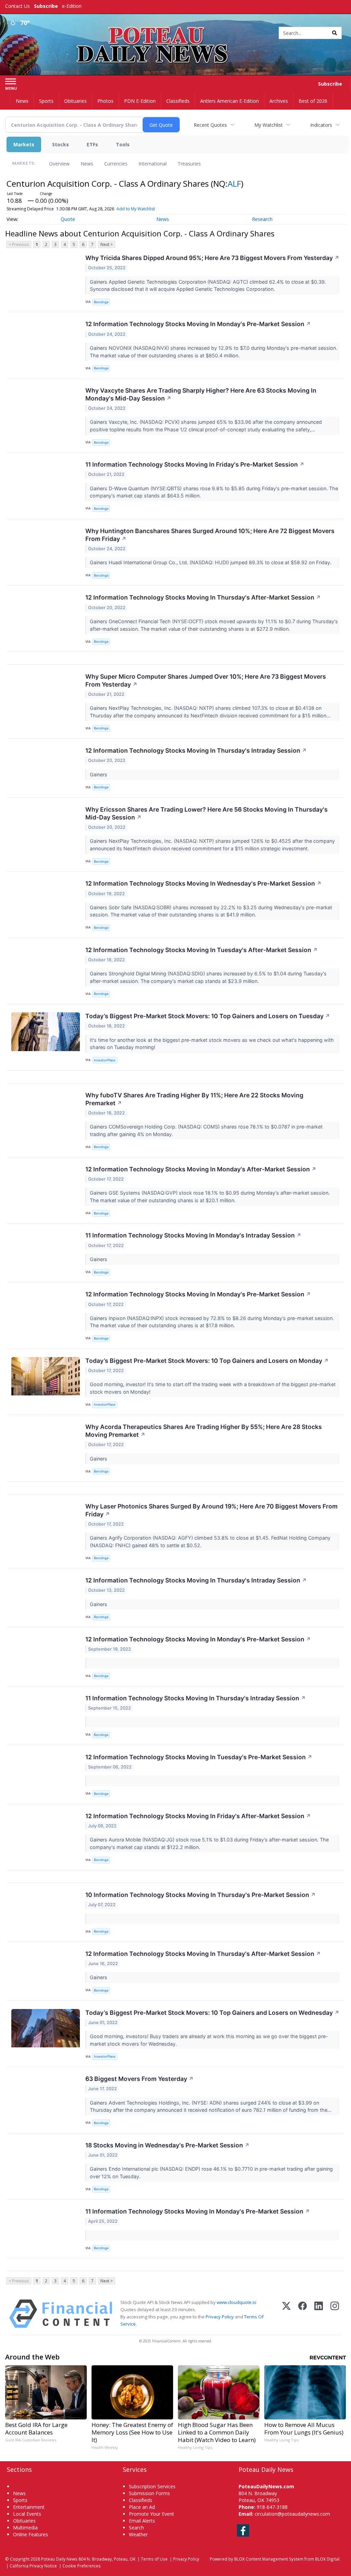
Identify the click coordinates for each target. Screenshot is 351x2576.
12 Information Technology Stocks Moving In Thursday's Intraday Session (196, 750)
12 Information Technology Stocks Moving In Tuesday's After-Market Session (202, 950)
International (153, 164)
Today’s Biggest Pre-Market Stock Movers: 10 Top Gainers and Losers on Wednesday (212, 2013)
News (87, 164)
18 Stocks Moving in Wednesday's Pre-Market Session (167, 2145)
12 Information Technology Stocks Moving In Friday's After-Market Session (198, 1816)
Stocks (60, 144)
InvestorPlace (105, 1060)
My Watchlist (269, 125)
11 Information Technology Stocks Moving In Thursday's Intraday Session (196, 1698)
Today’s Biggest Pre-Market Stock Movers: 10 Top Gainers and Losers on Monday (207, 1361)
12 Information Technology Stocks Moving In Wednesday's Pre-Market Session (203, 883)
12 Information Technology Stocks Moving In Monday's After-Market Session (201, 1169)
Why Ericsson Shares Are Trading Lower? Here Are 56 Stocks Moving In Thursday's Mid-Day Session (207, 813)
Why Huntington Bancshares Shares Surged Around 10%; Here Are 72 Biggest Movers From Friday (210, 535)
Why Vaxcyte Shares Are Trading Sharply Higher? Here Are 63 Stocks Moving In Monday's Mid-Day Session (201, 394)
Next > (107, 244)
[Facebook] (302, 2314)
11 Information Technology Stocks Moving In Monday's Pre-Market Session (198, 2211)
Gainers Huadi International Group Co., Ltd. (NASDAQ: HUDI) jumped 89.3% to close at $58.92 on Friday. (211, 562)
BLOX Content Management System (269, 2559)
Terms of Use (154, 2559)
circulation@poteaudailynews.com (292, 2514)
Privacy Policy (220, 2317)
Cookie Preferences (82, 2566)
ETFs (92, 144)
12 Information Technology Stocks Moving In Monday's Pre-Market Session (198, 324)
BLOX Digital (327, 2559)
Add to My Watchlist (136, 209)
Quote (68, 219)
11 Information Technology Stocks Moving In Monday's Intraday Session (193, 1235)
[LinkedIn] (319, 2314)
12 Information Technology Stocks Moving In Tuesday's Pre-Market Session (199, 1757)
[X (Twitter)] (286, 2314)
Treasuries (189, 164)
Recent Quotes (210, 125)
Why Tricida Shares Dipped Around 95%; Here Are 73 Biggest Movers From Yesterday (212, 258)
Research (262, 219)
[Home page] (175, 31)
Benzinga (101, 302)
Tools (123, 144)
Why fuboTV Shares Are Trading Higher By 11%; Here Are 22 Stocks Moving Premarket (194, 1099)
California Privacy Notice (33, 2566)
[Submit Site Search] (335, 33)
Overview (59, 164)
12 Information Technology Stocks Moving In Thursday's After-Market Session (203, 597)
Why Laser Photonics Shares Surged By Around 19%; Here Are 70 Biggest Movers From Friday (211, 1510)
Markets (24, 144)
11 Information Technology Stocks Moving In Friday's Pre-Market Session (195, 464)
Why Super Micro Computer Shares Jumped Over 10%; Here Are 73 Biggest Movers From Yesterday (206, 680)
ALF (234, 183)
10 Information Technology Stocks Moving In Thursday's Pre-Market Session (201, 1895)
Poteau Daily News (59, 2559)
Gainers (99, 774)
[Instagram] (335, 2314)
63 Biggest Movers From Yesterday (140, 2079)
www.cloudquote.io (237, 2302)
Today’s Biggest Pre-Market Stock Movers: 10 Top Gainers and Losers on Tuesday (208, 1016)
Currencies (116, 164)
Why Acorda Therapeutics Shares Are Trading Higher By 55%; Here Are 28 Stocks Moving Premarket (204, 1431)
